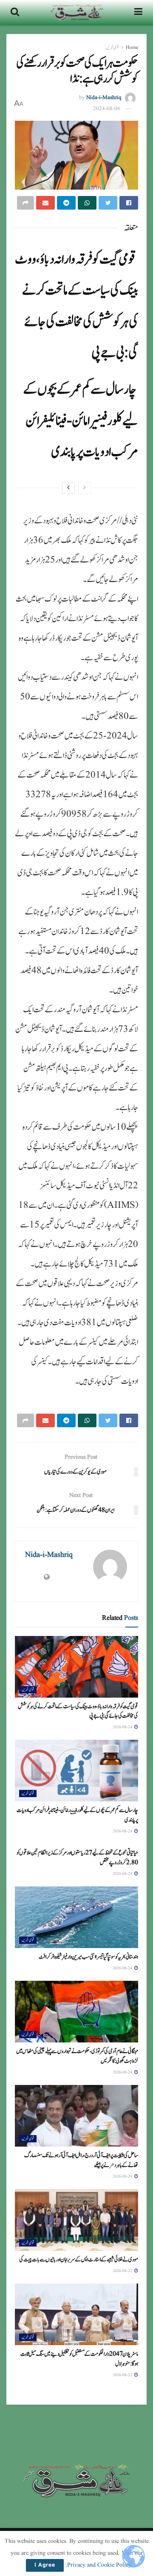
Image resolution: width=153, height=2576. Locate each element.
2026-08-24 (123, 1727)
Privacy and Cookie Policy (99, 2565)
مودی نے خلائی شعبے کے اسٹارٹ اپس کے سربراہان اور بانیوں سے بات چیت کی (79, 2260)
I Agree (45, 2565)
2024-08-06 (107, 109)
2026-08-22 (123, 2271)
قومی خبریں (112, 47)
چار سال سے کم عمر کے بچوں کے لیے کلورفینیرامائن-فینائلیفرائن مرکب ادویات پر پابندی (81, 421)
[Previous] (85, 488)
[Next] (68, 488)
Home (132, 47)
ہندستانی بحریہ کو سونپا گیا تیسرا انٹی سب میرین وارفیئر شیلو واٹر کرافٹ (88, 1957)
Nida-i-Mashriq (104, 98)
